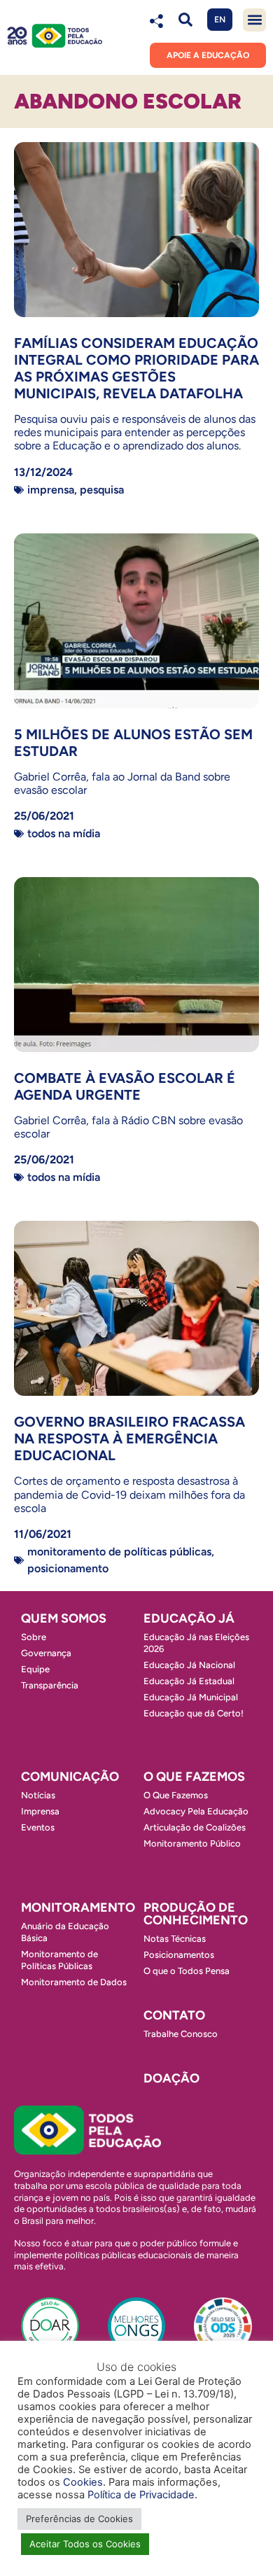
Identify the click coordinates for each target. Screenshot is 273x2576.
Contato (174, 2015)
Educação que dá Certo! (194, 1713)
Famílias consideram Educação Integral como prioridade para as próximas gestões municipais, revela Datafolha (136, 368)
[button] (185, 20)
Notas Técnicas (175, 1939)
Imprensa (51, 490)
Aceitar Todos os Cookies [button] (85, 2544)
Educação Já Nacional (189, 1665)
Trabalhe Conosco (181, 2034)
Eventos (38, 1827)
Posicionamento (68, 1568)
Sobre (34, 1637)
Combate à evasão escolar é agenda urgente (125, 1086)
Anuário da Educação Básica (65, 1932)
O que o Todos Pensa (187, 1971)
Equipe (35, 1669)
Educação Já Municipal (191, 1697)
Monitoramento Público (192, 1843)
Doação (171, 2078)
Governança (46, 1653)
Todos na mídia (64, 833)
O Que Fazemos (176, 1795)
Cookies (83, 2482)
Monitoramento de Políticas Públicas (119, 1552)
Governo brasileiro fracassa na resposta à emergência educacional (129, 1438)
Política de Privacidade (141, 2495)
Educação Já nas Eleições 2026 (196, 1643)
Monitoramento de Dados (74, 1982)
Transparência (50, 1685)
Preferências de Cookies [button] (79, 2519)
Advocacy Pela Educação (196, 1811)
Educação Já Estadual (189, 1681)
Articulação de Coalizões (195, 1827)
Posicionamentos (179, 1955)
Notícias (38, 1795)
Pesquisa (102, 490)
